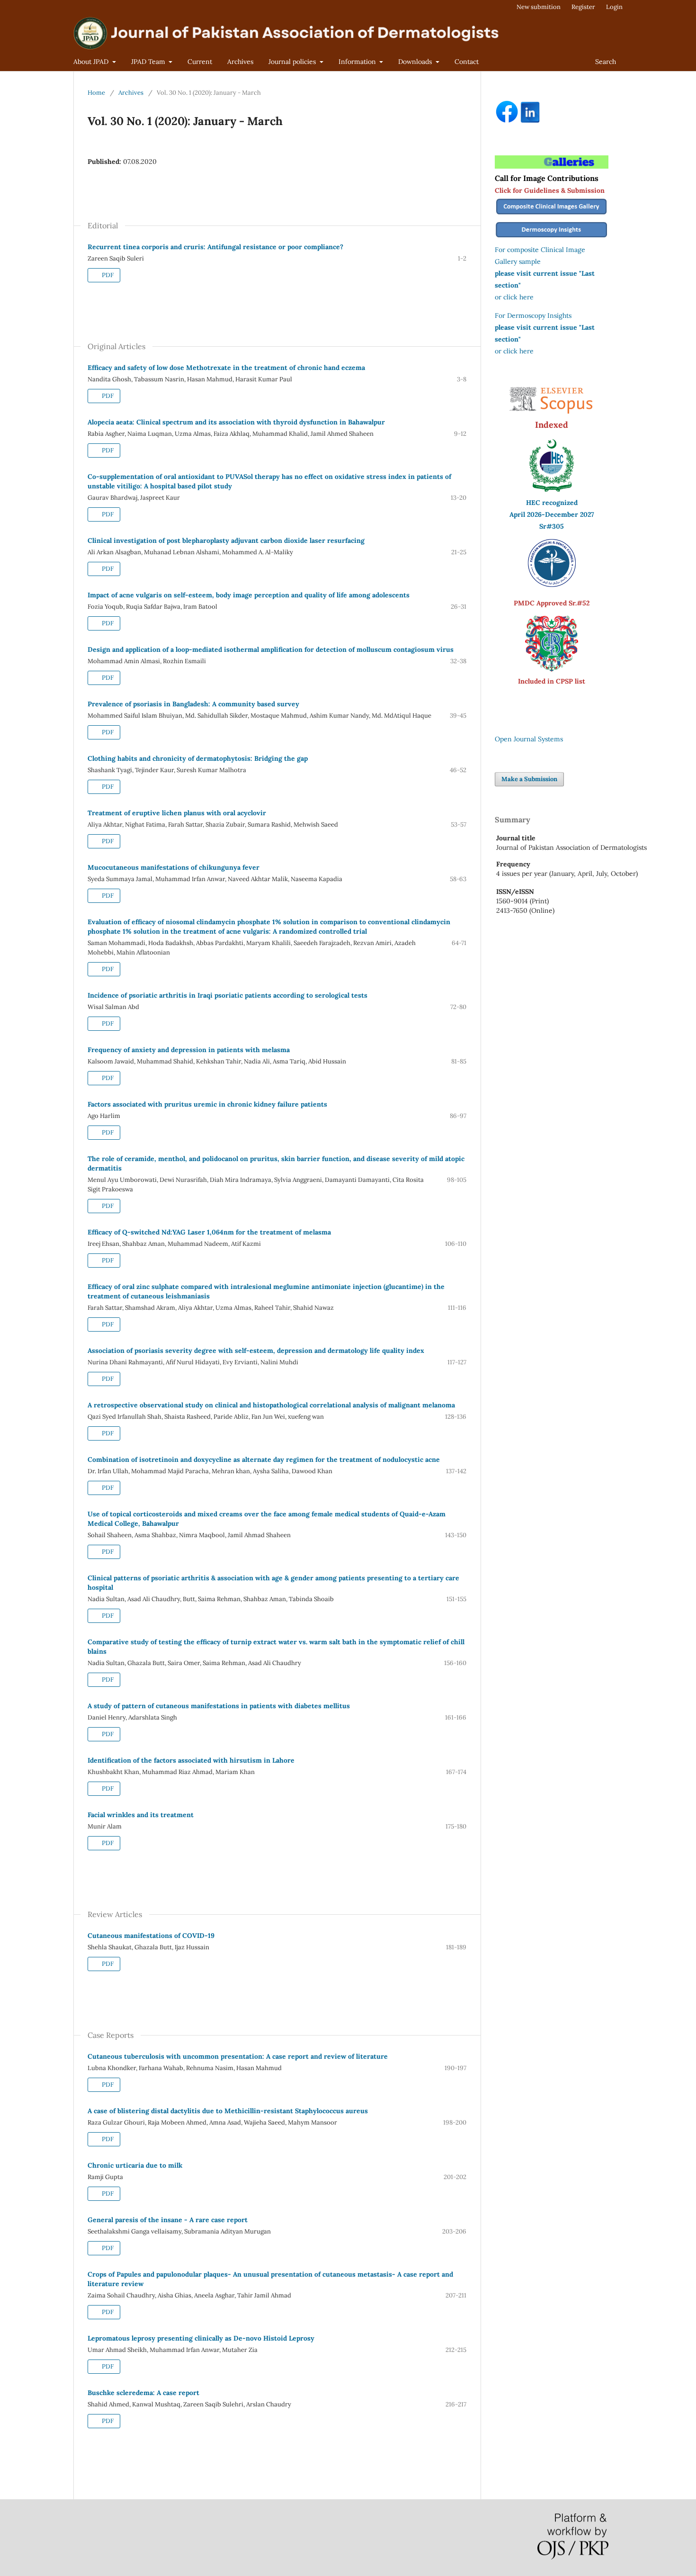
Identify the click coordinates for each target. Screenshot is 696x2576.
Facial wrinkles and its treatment (141, 1815)
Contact (467, 62)
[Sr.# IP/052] (552, 585)
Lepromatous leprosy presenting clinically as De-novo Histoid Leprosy (201, 2338)
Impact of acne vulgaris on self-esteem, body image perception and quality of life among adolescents (249, 595)
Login (614, 7)
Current (200, 62)
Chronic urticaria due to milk (135, 2165)
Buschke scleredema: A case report (143, 2393)
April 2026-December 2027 (552, 514)
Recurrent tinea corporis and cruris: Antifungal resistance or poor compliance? (215, 247)
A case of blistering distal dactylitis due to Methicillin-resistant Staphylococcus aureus (228, 2111)
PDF (107, 275)
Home (96, 93)
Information (358, 62)
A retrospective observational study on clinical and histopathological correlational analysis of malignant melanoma (271, 1405)
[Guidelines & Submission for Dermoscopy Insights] (552, 238)
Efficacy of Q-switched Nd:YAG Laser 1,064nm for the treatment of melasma (209, 1232)
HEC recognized (552, 503)
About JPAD (92, 62)
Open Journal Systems (529, 739)
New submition (539, 7)
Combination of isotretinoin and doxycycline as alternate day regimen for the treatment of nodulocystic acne (264, 1459)
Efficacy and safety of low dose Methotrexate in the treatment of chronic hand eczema (226, 368)
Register (583, 7)
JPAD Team (149, 62)
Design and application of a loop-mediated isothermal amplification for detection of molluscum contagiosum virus (271, 649)
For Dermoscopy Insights (533, 315)
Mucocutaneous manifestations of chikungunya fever (174, 867)
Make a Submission (529, 779)
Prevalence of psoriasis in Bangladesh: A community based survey (193, 704)
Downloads (416, 62)
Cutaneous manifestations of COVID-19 (151, 1936)
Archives (240, 62)
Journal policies (293, 62)
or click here (514, 297)
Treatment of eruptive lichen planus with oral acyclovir (177, 813)
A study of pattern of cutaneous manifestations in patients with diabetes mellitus (219, 1706)
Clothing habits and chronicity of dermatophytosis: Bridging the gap (198, 758)
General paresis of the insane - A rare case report (168, 2220)
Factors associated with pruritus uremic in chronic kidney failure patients (207, 1104)
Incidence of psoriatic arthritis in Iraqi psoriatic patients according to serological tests (228, 995)
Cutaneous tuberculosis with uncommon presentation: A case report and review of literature (238, 2056)
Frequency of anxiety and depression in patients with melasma (189, 1050)
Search (606, 62)
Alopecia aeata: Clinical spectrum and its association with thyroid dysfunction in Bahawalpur (236, 422)
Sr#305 (552, 526)
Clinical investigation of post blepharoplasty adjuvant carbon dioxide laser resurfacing (226, 540)
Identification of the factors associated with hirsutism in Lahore (191, 1760)
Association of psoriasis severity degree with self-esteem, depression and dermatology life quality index (256, 1351)
